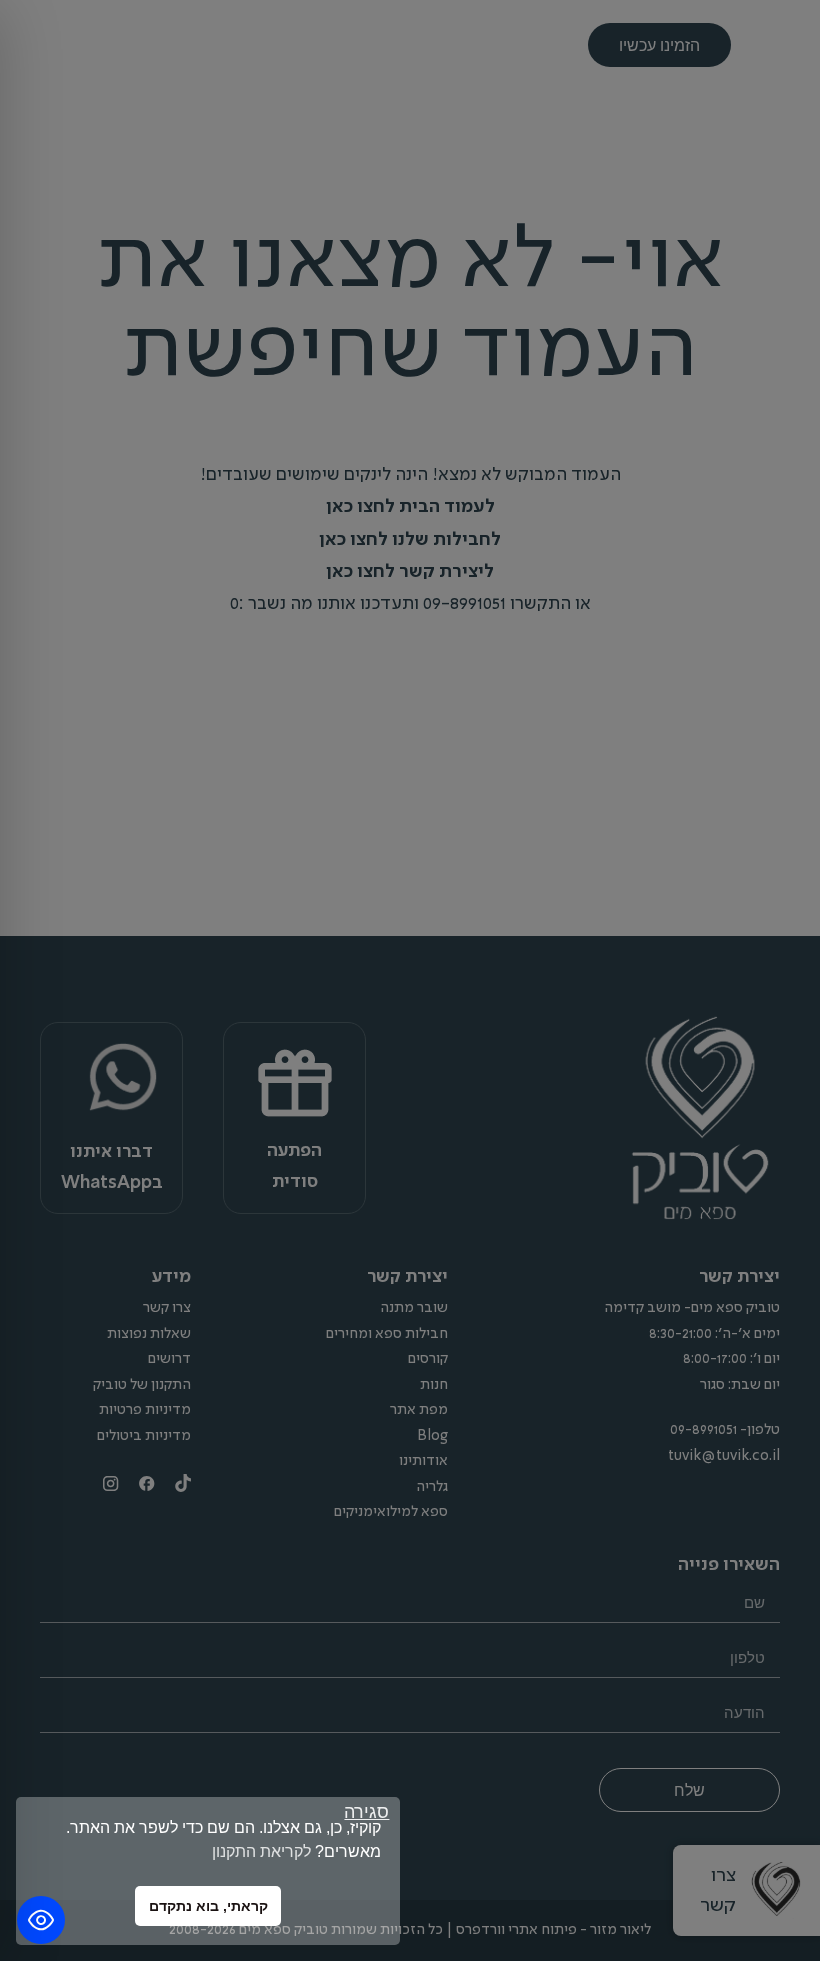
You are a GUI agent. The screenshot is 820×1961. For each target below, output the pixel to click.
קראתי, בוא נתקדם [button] (208, 1906)
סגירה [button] (366, 1812)
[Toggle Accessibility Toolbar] (41, 1920)
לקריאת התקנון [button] (261, 1851)
